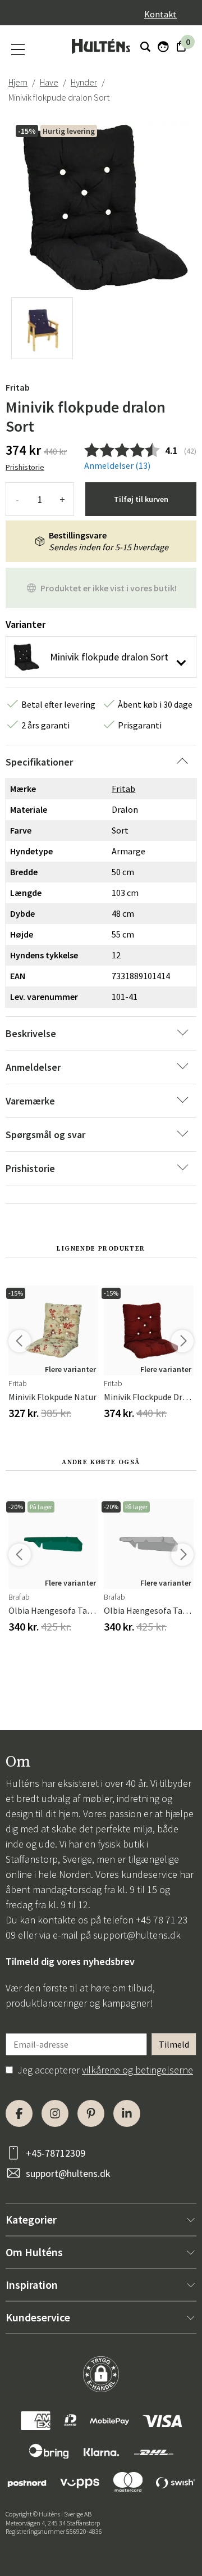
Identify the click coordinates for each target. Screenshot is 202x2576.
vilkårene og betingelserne (137, 2070)
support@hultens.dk (137, 1935)
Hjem (18, 82)
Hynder (84, 82)
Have (49, 82)
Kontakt (160, 14)
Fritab (18, 387)
